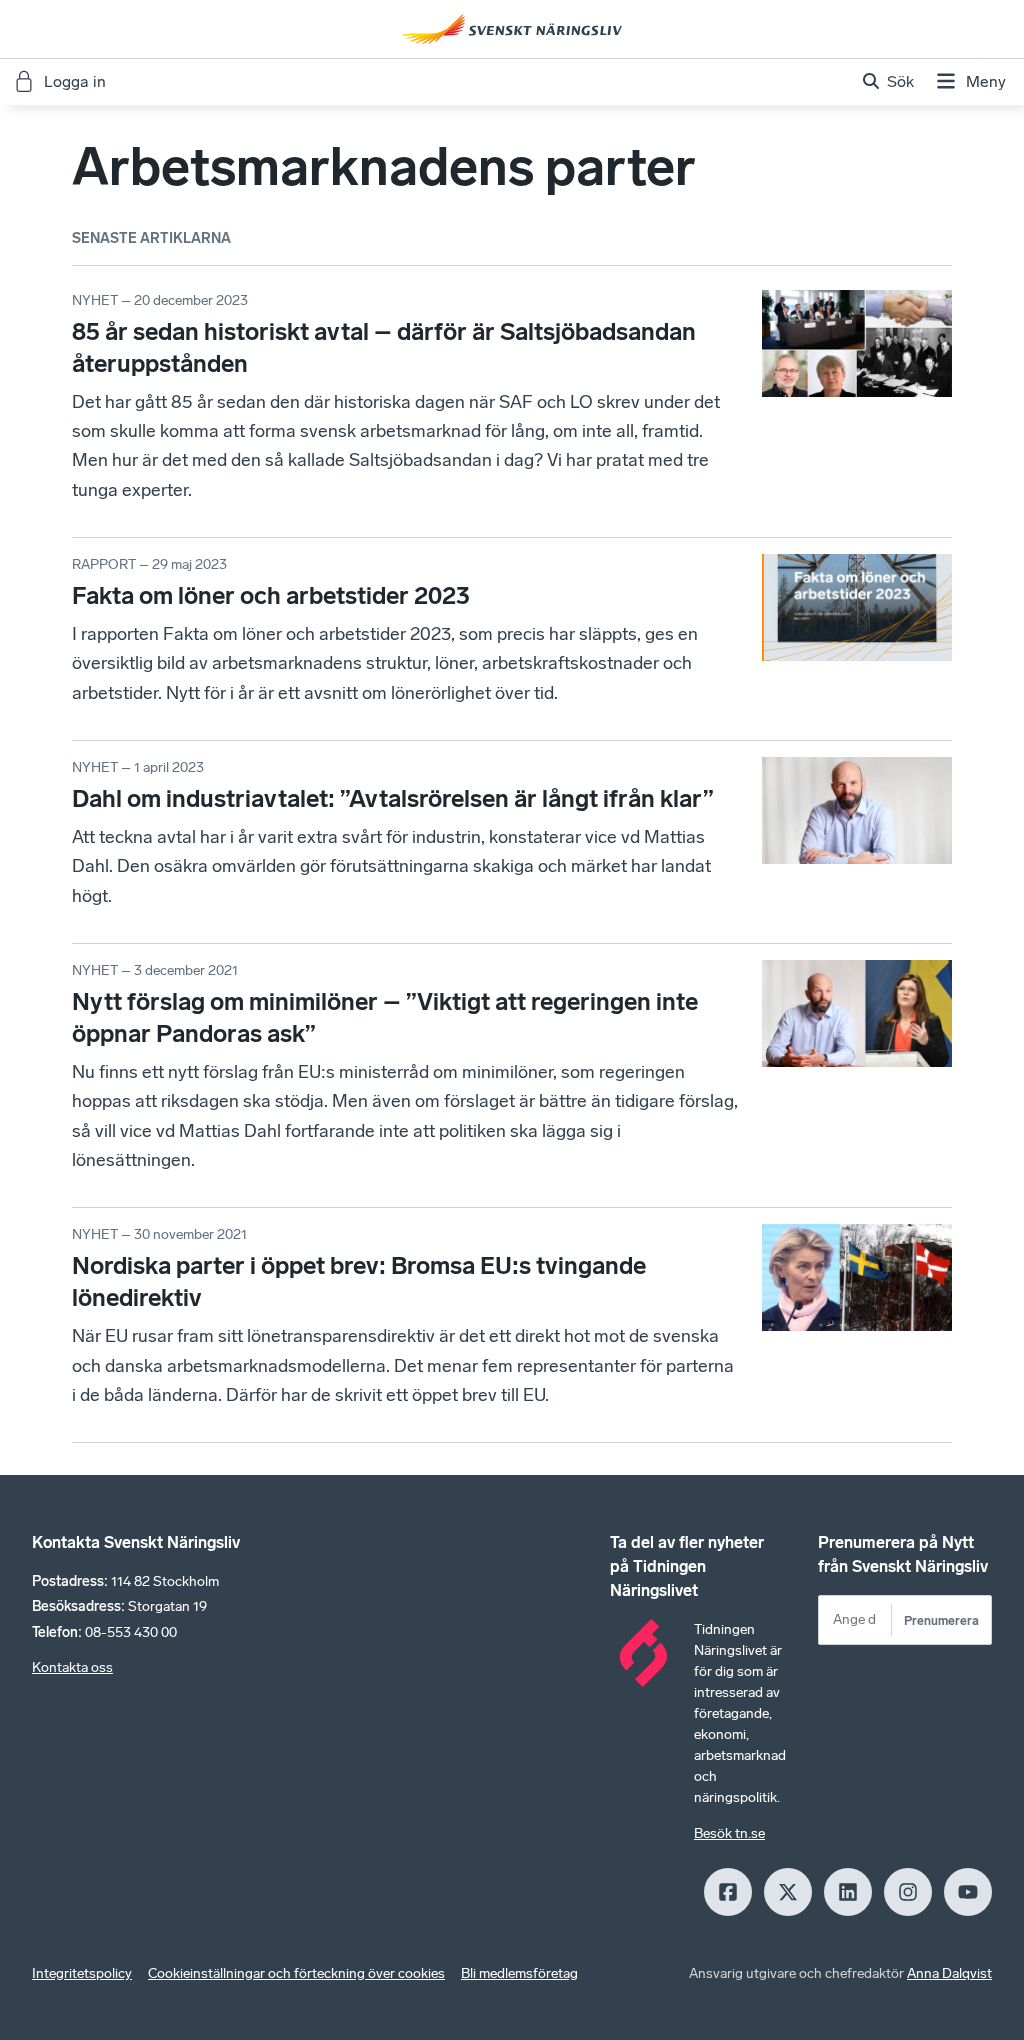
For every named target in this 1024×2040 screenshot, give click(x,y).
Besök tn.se (729, 1833)
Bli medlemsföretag (519, 1973)
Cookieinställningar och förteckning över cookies (296, 1973)
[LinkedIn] (848, 1892)
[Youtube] (968, 1892)
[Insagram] (908, 1892)
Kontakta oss (72, 1667)
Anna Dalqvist (949, 1973)
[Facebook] (728, 1892)
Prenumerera (941, 1620)
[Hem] (512, 29)
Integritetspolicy (82, 1973)
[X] (788, 1892)
